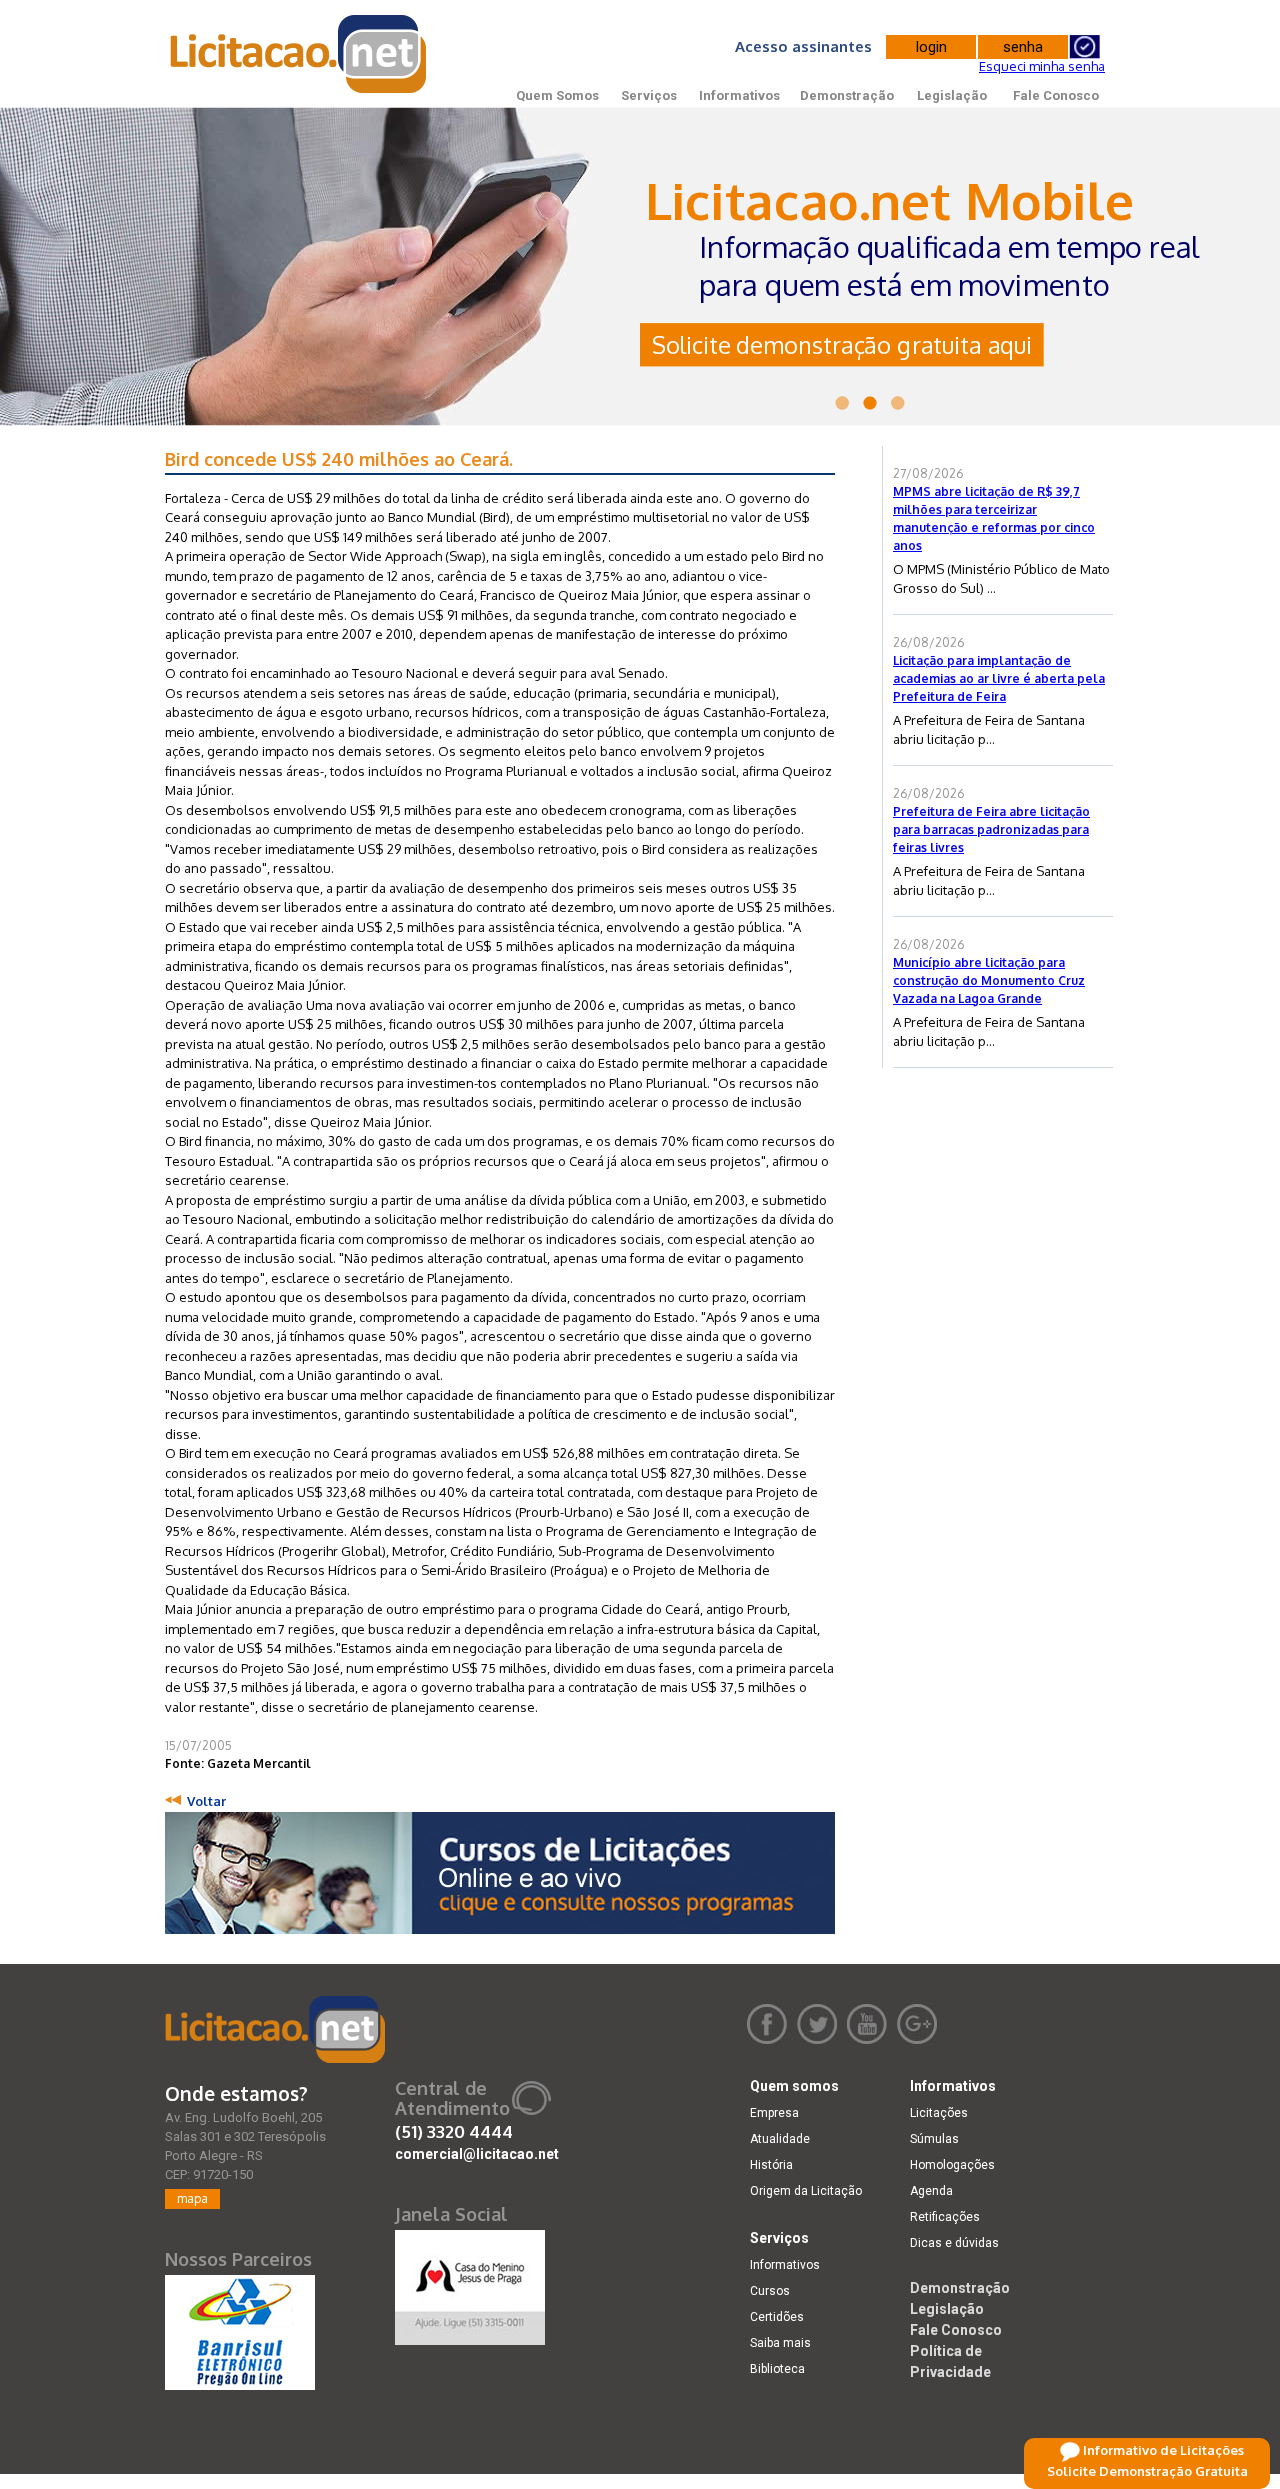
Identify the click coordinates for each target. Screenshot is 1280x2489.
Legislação (952, 95)
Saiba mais (780, 2343)
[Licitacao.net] (275, 2029)
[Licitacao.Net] (299, 54)
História (771, 2165)
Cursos (770, 2291)
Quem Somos (557, 95)
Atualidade (780, 2139)
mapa (192, 2198)
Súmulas (934, 2139)
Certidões (777, 2317)
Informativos (739, 95)
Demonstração (847, 95)
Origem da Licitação (806, 2191)
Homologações (952, 2165)
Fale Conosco (1056, 95)
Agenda (931, 2191)
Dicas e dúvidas (954, 2243)
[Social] (470, 2283)
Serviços (649, 95)
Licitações (939, 2113)
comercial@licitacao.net (477, 2154)
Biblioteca (777, 2369)
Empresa (774, 2113)
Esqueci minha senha (1042, 66)
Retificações (945, 2217)
